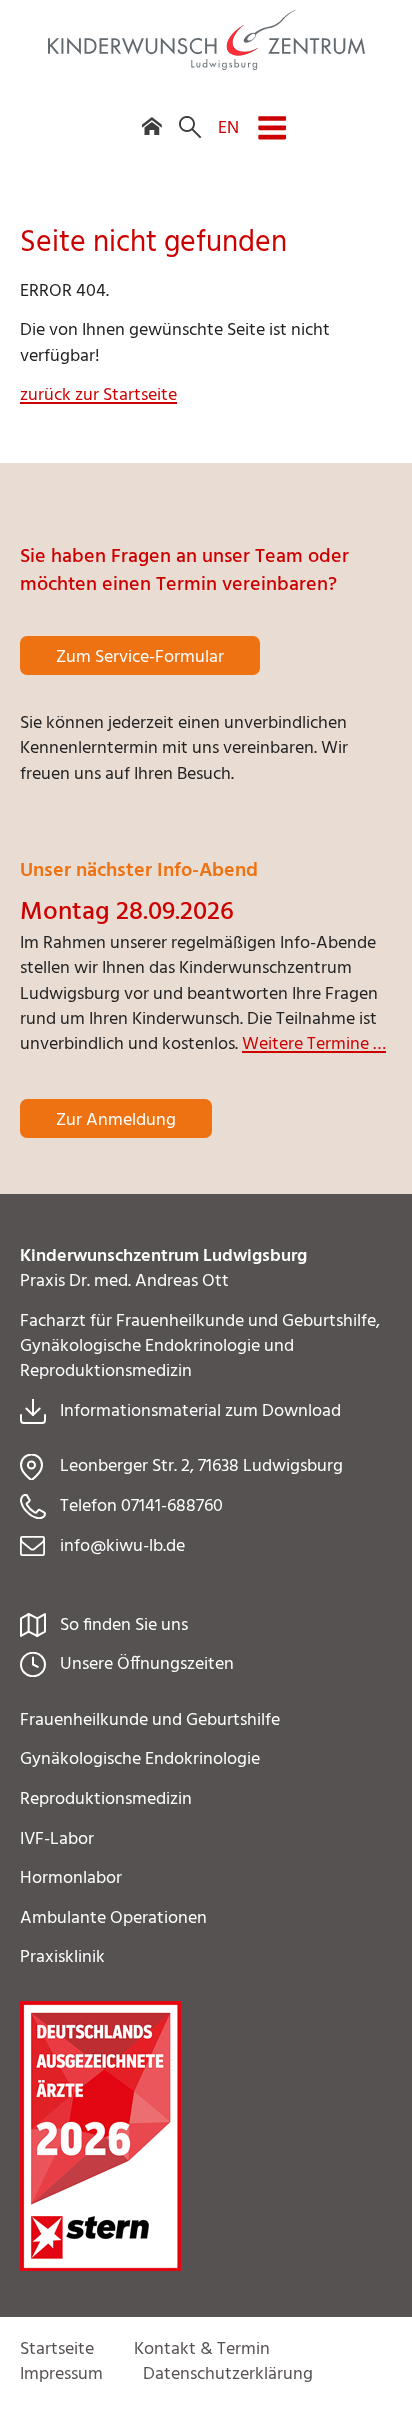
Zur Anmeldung (116, 1120)
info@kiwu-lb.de (122, 1546)
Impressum (61, 2374)
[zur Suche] (190, 113)
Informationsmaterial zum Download (200, 1411)
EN (228, 127)
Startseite (57, 2349)
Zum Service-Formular (140, 657)
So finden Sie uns (124, 1625)
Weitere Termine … (314, 1044)
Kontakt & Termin (202, 2349)
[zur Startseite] (206, 65)
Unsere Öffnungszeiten (147, 1664)
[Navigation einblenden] (272, 115)
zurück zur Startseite (98, 395)
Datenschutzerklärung (228, 2374)
